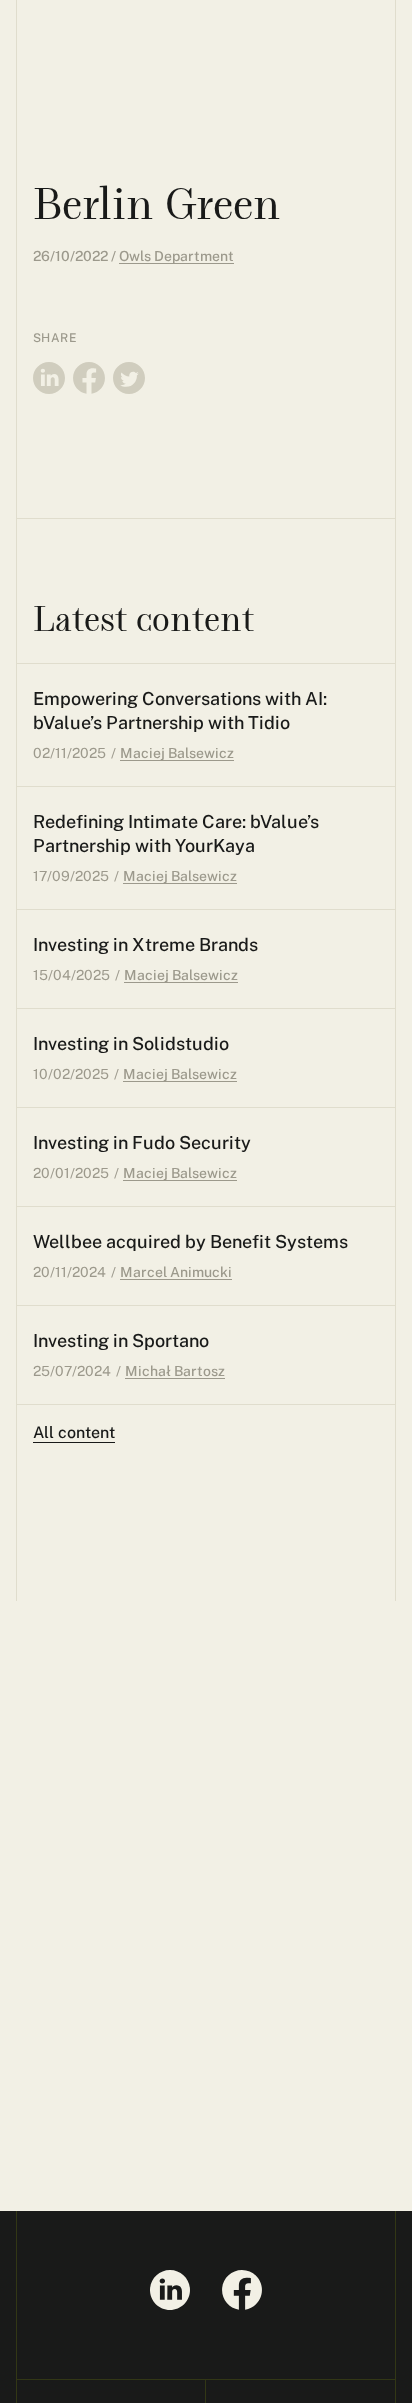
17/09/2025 (71, 876)
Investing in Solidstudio (131, 1043)
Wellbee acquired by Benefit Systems (190, 1241)
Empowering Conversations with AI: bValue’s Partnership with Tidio (180, 710)
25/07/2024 (72, 1371)
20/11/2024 (69, 1272)
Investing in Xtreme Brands (145, 944)
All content (74, 1432)
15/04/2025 (71, 975)
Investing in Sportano (121, 1340)
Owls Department (176, 256)
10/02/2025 (71, 1074)
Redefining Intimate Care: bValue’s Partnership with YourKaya (176, 833)
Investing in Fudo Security (142, 1142)
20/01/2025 (71, 1173)
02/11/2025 (69, 753)
